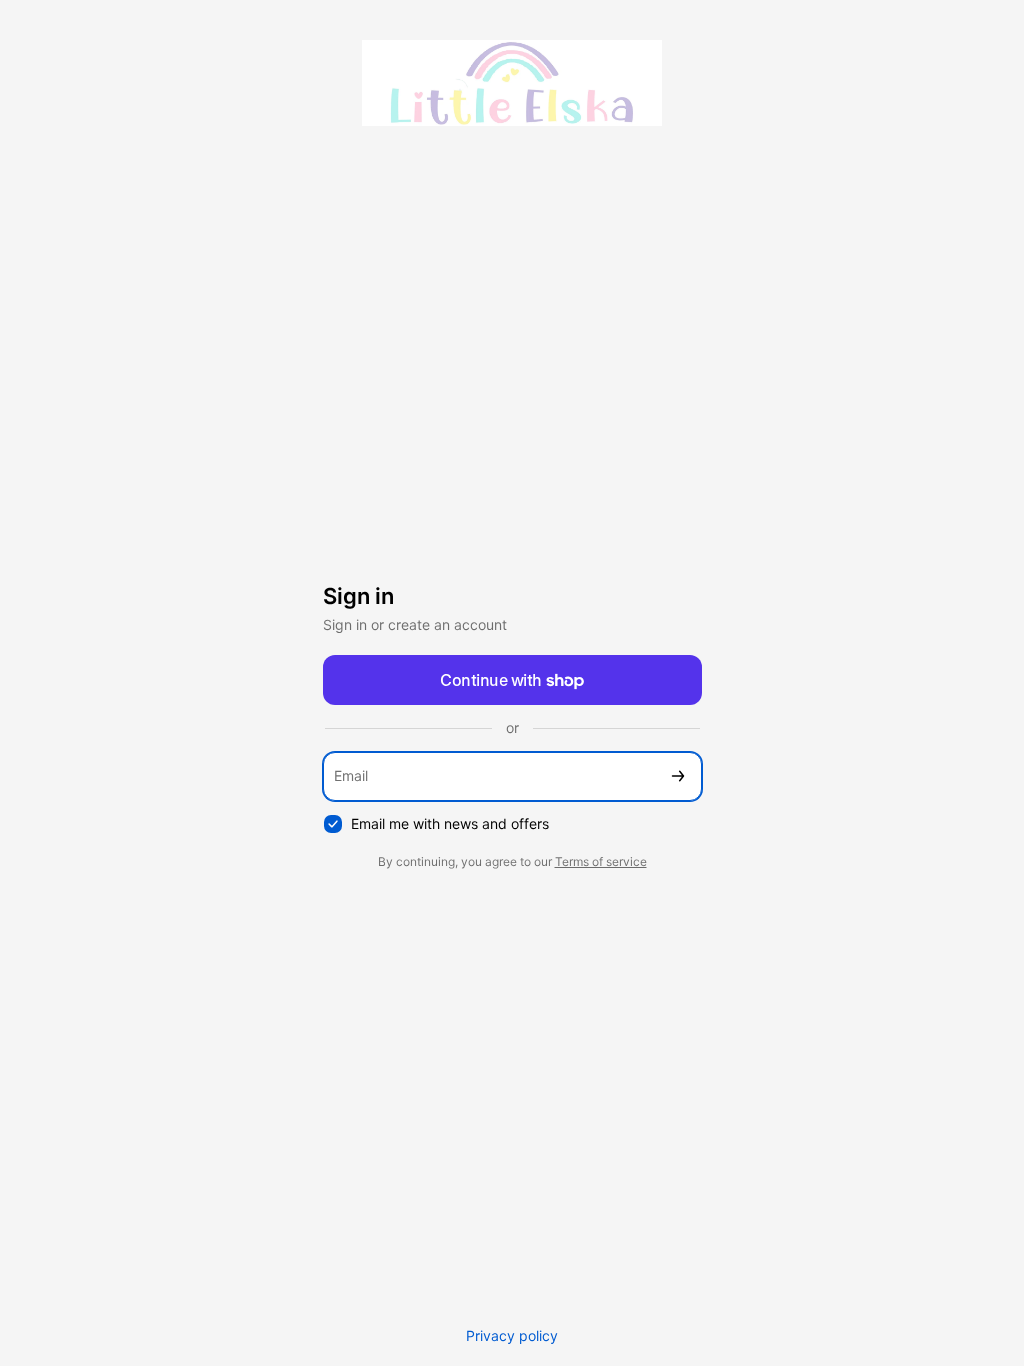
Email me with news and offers (450, 823)
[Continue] (678, 776)
